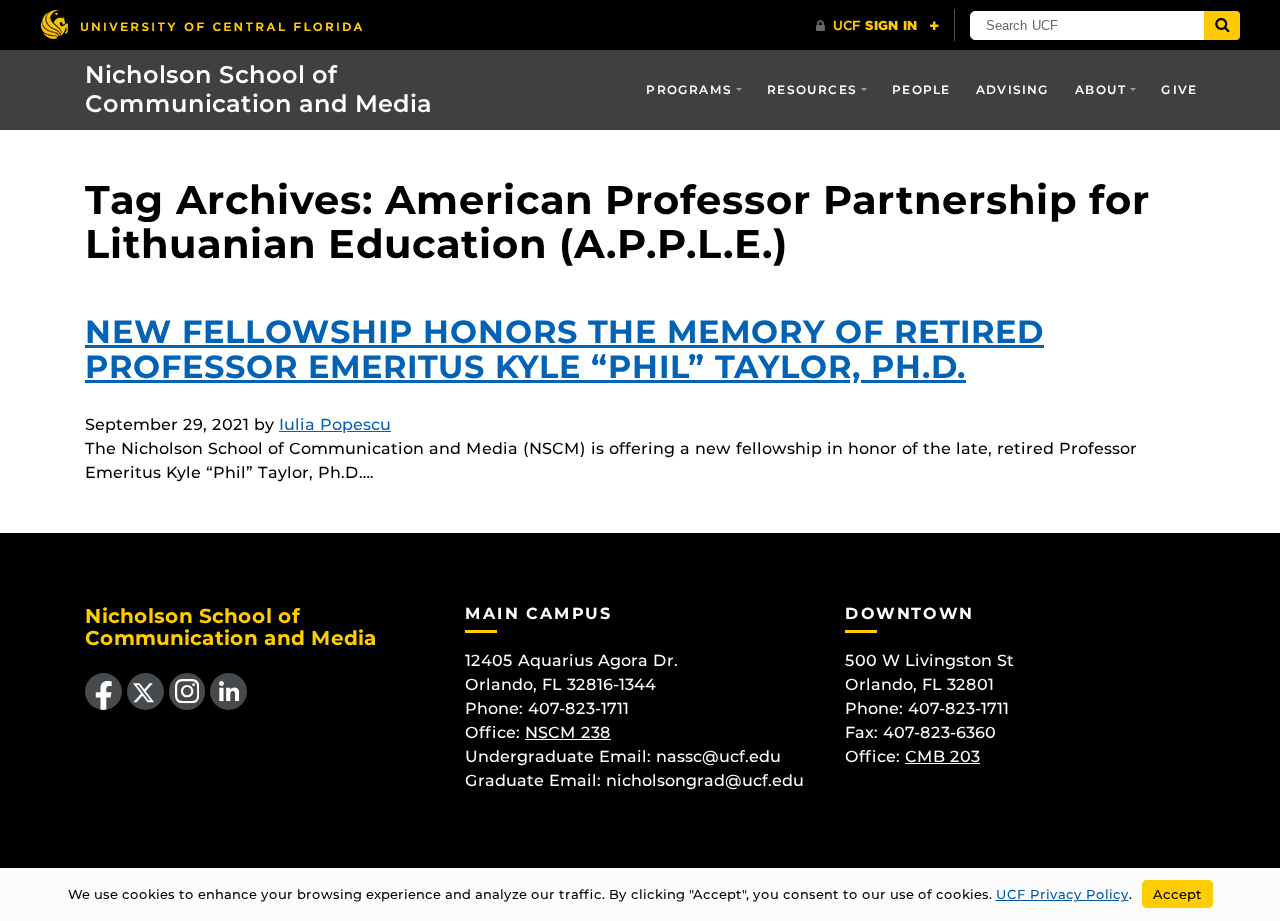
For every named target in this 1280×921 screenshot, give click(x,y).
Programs (689, 89)
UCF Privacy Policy (1062, 894)
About (1100, 89)
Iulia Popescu (335, 424)
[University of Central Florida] (201, 24)
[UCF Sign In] (877, 26)
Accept (1177, 894)
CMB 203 (942, 756)
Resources (812, 89)
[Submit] (1222, 25)
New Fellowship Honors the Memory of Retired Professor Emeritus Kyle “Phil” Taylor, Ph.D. (564, 349)
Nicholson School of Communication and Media (258, 89)
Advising (1013, 89)
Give (1179, 89)
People (921, 89)
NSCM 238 (568, 732)
